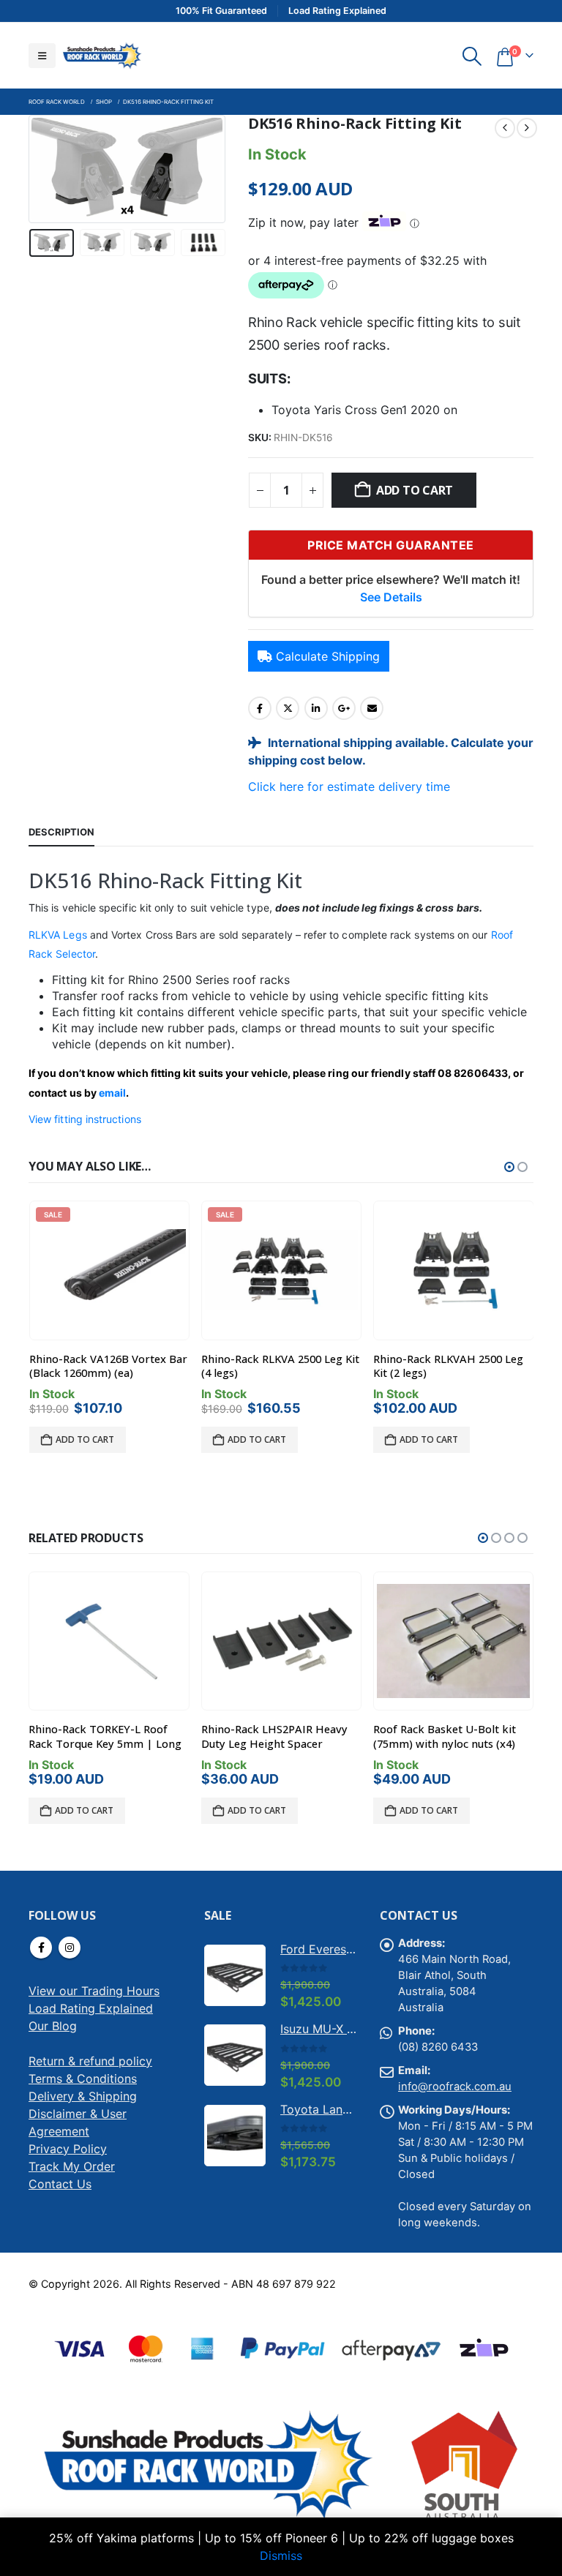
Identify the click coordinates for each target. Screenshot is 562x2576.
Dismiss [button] (281, 2556)
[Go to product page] (454, 1270)
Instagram (70, 1948)
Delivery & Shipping (83, 2096)
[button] (42, 56)
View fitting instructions (85, 1119)
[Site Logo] (102, 55)
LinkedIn (316, 708)
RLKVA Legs (58, 935)
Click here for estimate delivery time (349, 786)
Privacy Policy (68, 2149)
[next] (527, 128)
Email (372, 708)
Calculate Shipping (328, 656)
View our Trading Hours (94, 1991)
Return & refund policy (90, 2061)
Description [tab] (61, 832)
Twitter (288, 708)
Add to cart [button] (85, 1439)
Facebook (260, 708)
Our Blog (53, 2026)
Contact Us (60, 2184)
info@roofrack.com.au (455, 2087)
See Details (391, 597)
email (112, 1093)
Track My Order (72, 2166)
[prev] (505, 128)
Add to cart (415, 490)
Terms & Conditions (83, 2079)
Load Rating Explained (91, 2008)
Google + (344, 708)
